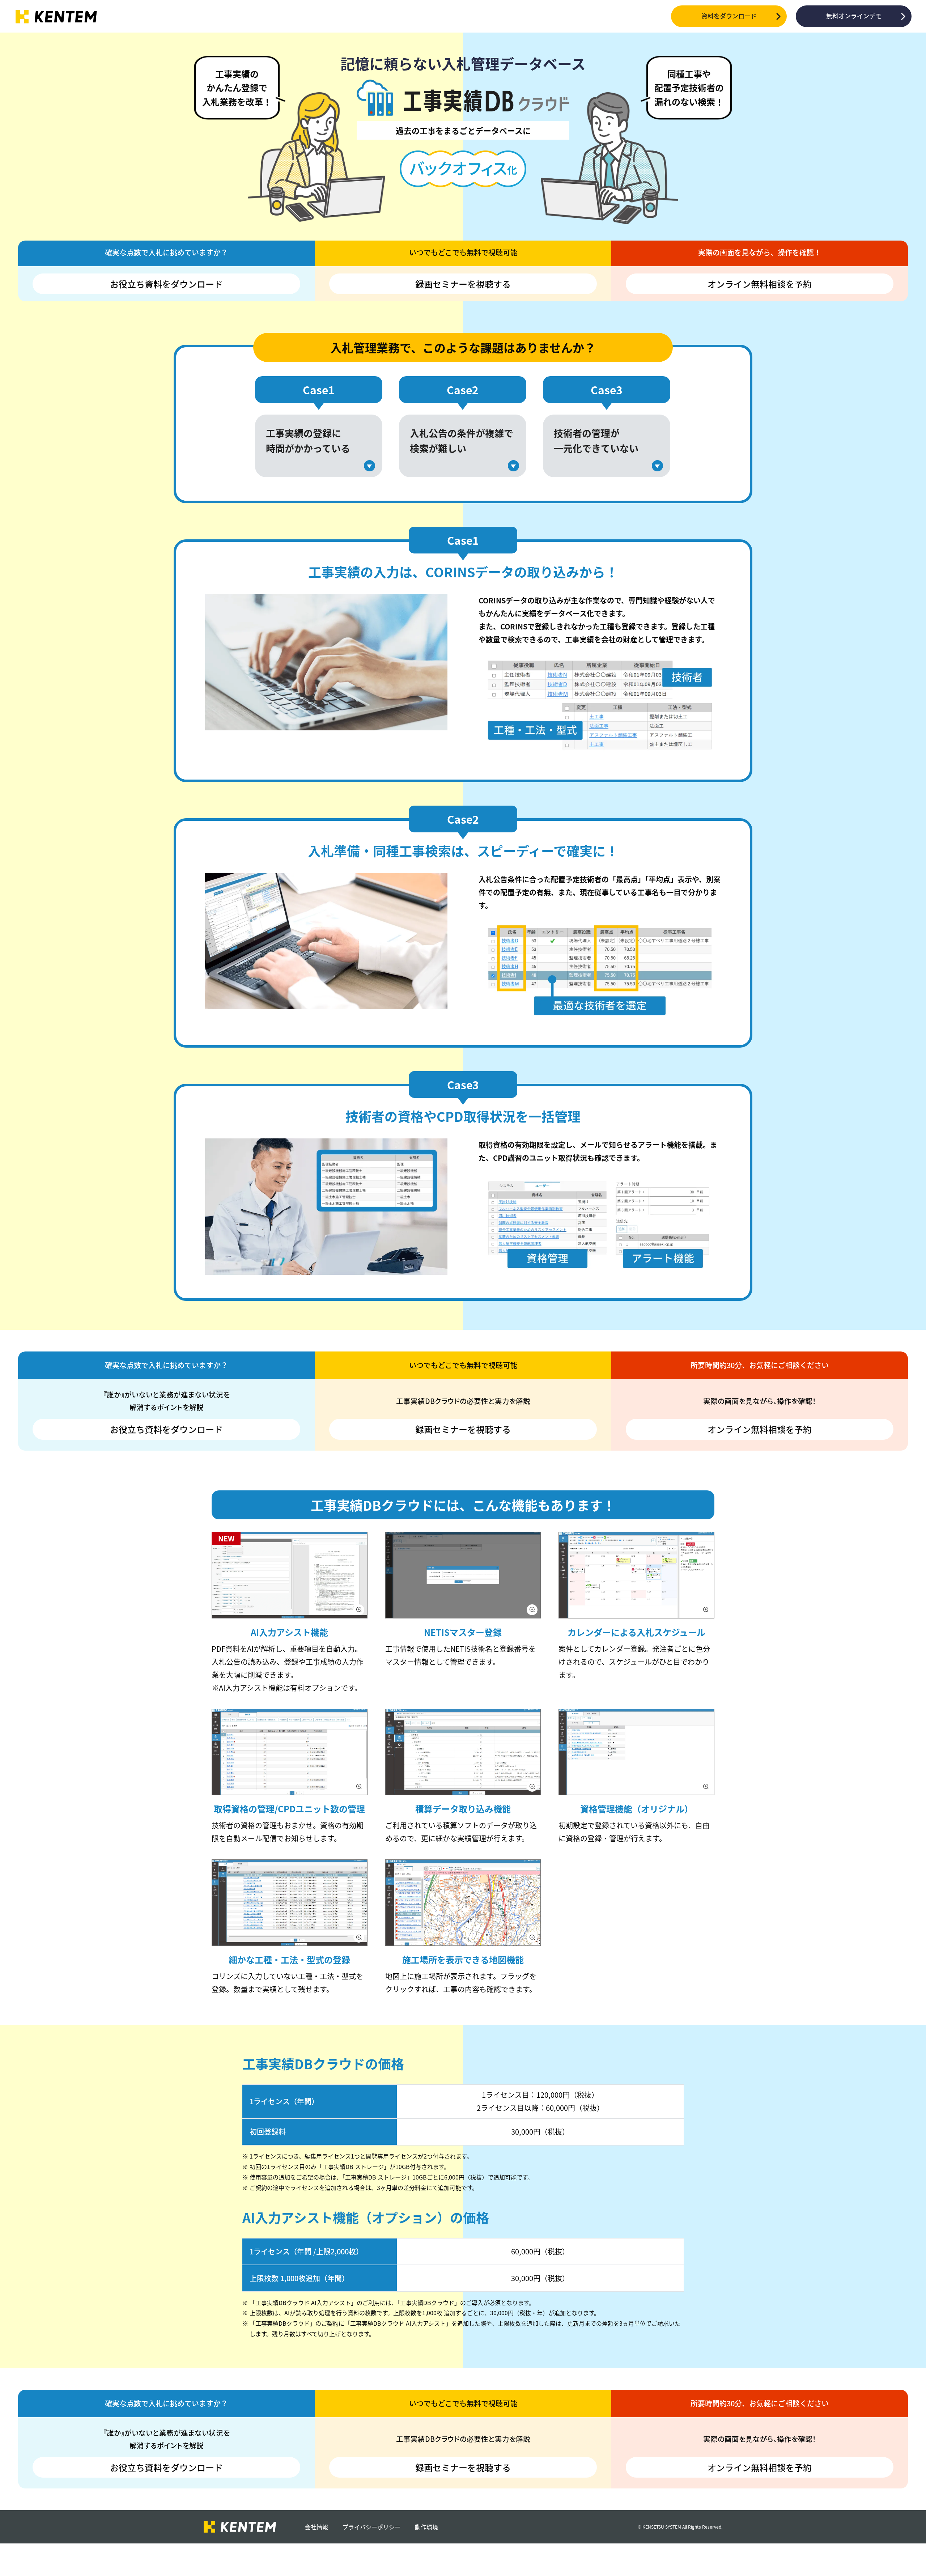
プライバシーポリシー (371, 2527)
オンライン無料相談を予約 (760, 284)
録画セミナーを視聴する (463, 284)
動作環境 (426, 2527)
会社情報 (317, 2527)
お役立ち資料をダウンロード (166, 284)
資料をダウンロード (729, 16)
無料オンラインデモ (854, 16)
